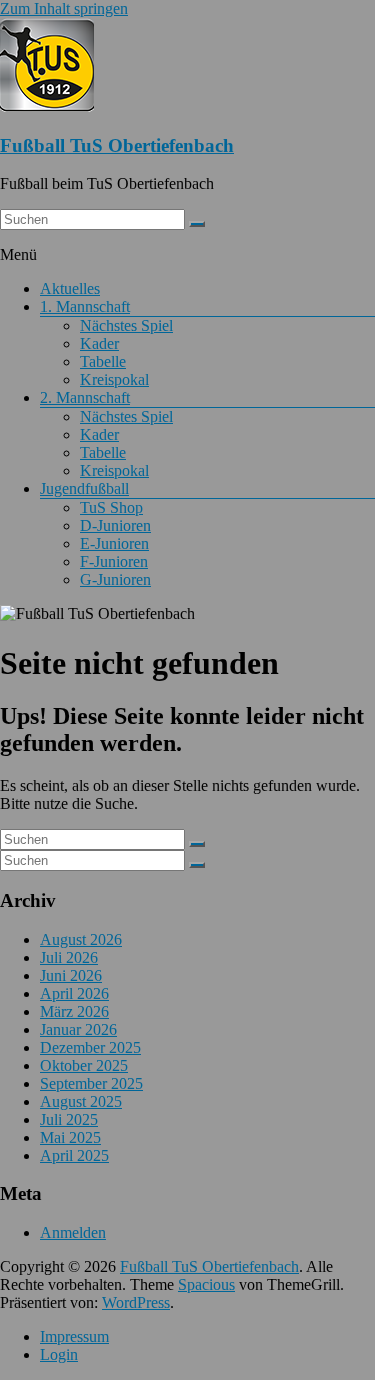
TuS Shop (111, 507)
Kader (99, 343)
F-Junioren (114, 561)
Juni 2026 (71, 975)
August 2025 (81, 1101)
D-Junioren (115, 525)
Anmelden (73, 1232)
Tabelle (103, 361)
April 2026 (74, 993)
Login (59, 1354)
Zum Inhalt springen (64, 8)
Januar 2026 (78, 1029)
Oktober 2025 (84, 1065)
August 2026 (81, 939)
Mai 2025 (70, 1137)
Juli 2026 (69, 957)
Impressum (74, 1336)
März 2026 (74, 1011)
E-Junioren (114, 543)
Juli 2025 (69, 1119)
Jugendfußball (84, 488)
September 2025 (91, 1083)
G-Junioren (115, 579)
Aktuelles (70, 288)
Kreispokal (114, 379)
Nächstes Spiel (126, 325)
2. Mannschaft (85, 397)
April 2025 (74, 1155)
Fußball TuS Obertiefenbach (117, 145)
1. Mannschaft (85, 306)
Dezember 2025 (90, 1047)
